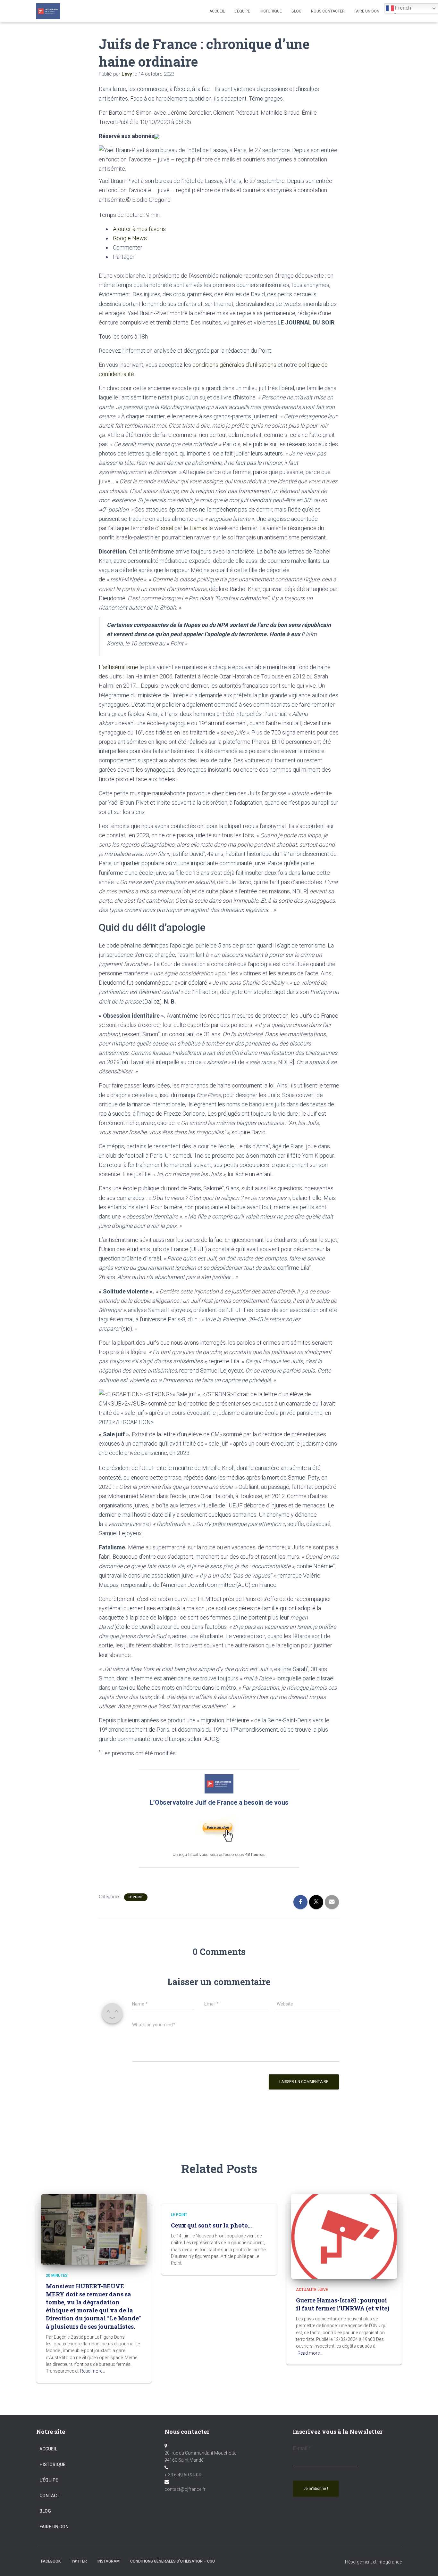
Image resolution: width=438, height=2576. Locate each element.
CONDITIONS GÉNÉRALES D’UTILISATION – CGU (173, 2561)
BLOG (296, 11)
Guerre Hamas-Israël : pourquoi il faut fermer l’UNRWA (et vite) (343, 2304)
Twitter (79, 2561)
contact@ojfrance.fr (185, 2489)
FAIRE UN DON (367, 11)
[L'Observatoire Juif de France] (48, 11)
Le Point (136, 1897)
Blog (45, 2511)
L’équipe (242, 11)
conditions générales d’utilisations (234, 365)
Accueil (217, 11)
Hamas (198, 528)
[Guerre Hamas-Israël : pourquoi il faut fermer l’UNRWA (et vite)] (344, 2236)
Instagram (109, 2561)
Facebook (51, 2561)
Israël (166, 528)
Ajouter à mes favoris (139, 229)
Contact (49, 2496)
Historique (271, 11)
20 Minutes (57, 2276)
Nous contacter (328, 11)
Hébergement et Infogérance (373, 2562)
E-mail (302, 2448)
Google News (129, 238)
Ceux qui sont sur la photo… (211, 2225)
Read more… (93, 2371)
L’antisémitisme (118, 667)
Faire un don (54, 2527)
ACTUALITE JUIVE (312, 2290)
